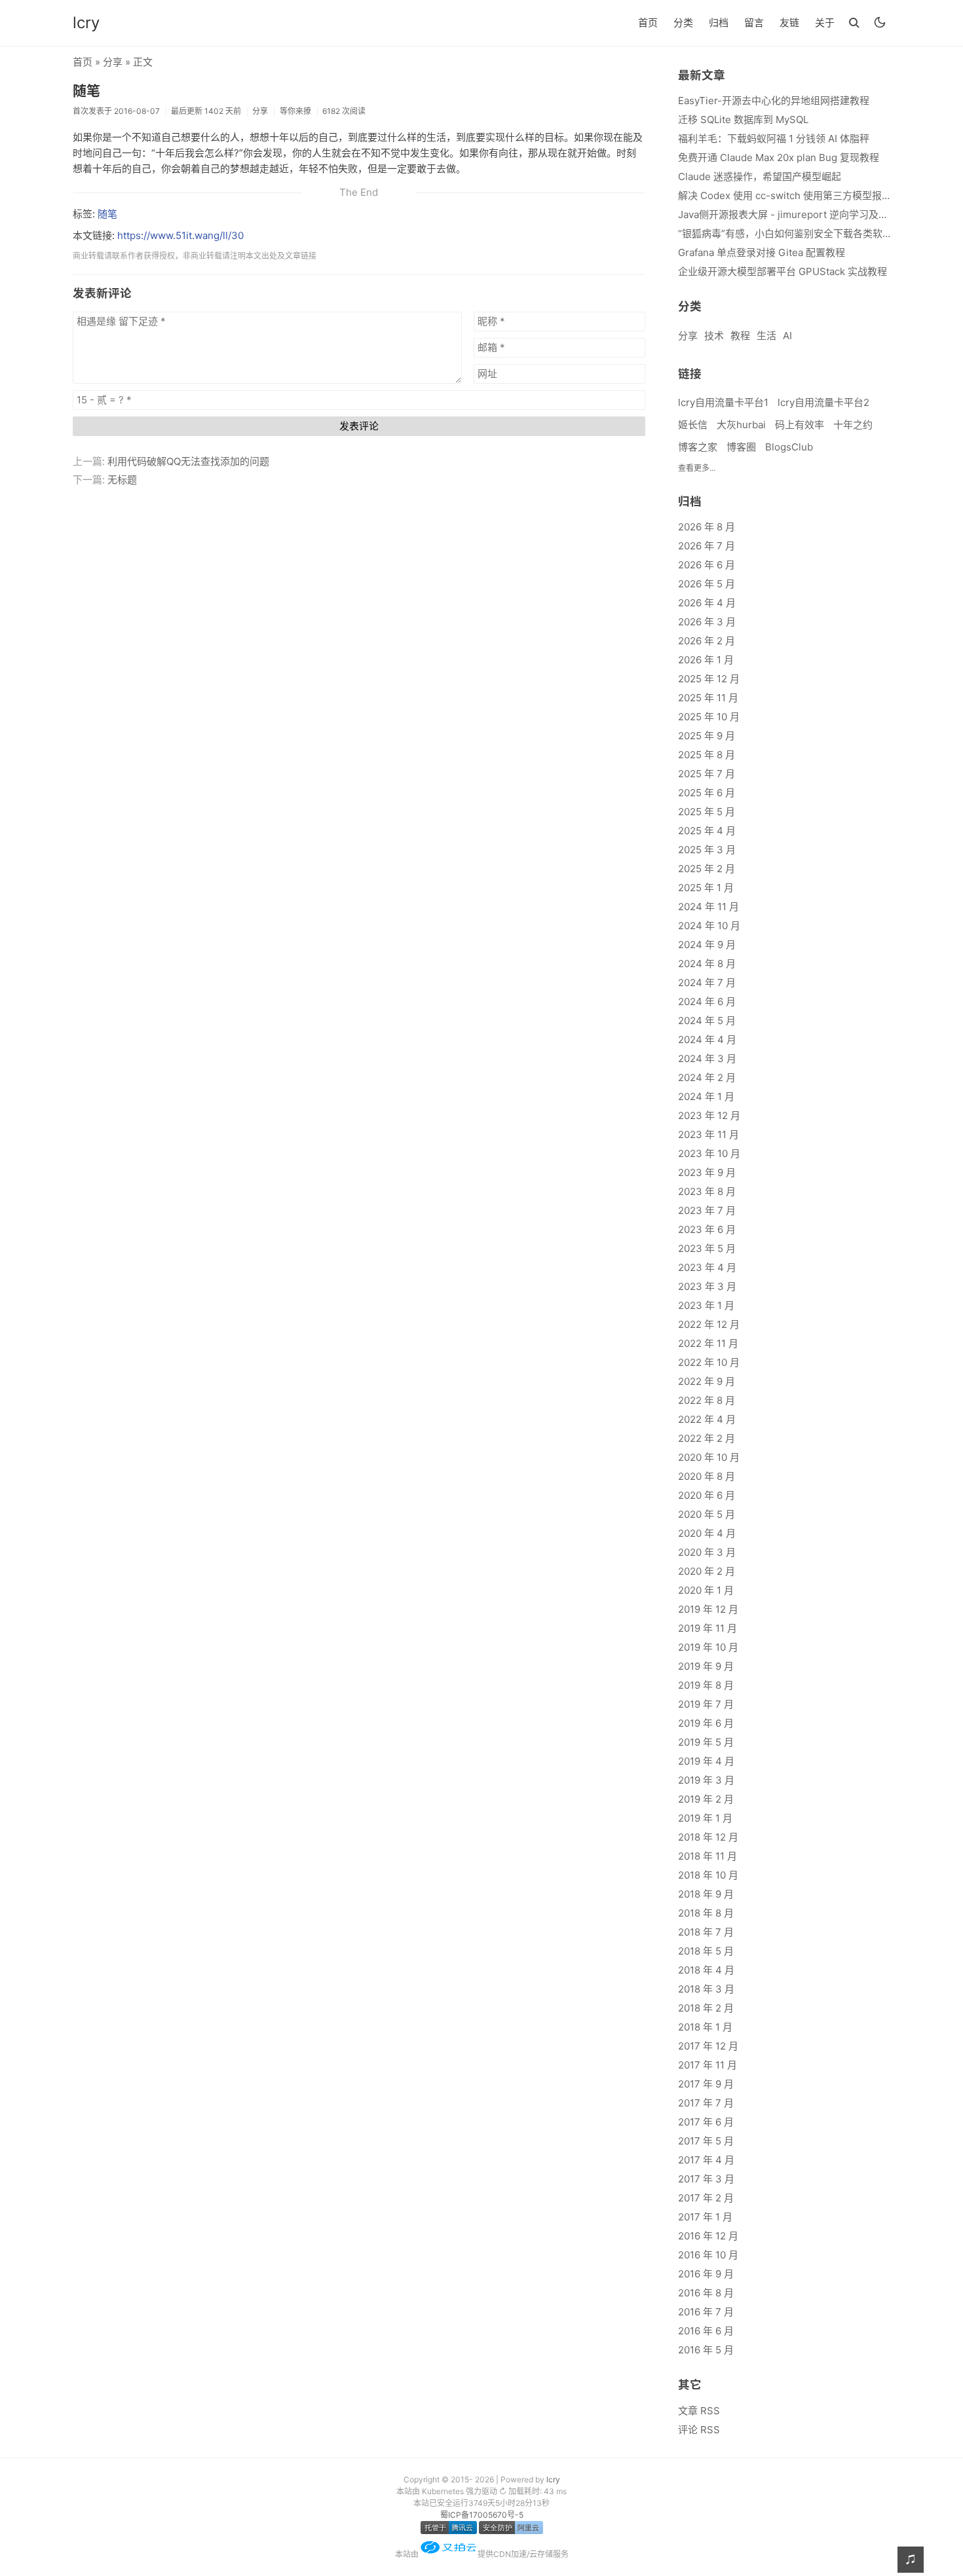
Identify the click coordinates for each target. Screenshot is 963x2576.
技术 (714, 336)
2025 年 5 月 (707, 812)
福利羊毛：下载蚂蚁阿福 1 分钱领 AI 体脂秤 (774, 138)
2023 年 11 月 (708, 1134)
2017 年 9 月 (706, 2084)
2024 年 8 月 (707, 964)
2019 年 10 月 (708, 1647)
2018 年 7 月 (706, 1932)
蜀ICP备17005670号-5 (482, 2515)
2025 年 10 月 (709, 717)
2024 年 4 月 (707, 1040)
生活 (766, 336)
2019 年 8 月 (706, 1685)
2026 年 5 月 (707, 584)
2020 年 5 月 (707, 1514)
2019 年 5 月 (706, 1742)
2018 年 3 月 (706, 1989)
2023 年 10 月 (709, 1153)
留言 (754, 23)
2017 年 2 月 (706, 2198)
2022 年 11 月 (708, 1343)
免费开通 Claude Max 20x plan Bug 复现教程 (779, 157)
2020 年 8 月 (707, 1476)
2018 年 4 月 (706, 1970)
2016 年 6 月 (706, 2331)
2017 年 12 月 (708, 2046)
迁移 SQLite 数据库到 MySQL (743, 120)
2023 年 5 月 (707, 1248)
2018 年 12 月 (708, 1837)
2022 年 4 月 (707, 1419)
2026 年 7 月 (707, 546)
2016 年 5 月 (706, 2350)
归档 (719, 23)
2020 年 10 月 (709, 1457)
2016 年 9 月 (706, 2274)
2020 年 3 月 (707, 1552)
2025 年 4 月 (707, 831)
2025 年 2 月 (707, 869)
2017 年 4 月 (706, 2160)
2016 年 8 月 (706, 2293)
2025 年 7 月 (707, 774)
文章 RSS (699, 2411)
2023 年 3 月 (707, 1286)
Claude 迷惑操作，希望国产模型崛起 (760, 176)
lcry (86, 23)
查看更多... (697, 468)
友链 (789, 23)
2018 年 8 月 (706, 1913)
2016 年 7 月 (706, 2312)
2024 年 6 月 (707, 1002)
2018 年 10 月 (708, 1875)
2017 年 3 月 (706, 2179)
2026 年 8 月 (707, 527)
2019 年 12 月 (708, 1609)
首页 (648, 23)
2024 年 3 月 (707, 1058)
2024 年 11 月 (708, 907)
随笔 (86, 91)
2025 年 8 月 (707, 755)
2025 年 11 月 (708, 698)
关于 (825, 23)
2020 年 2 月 (707, 1571)
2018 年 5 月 (706, 1951)
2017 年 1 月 (705, 2217)
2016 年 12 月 (708, 2236)
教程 (740, 336)
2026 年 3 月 (707, 622)
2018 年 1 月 (705, 2027)
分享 (113, 62)
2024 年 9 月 (707, 945)
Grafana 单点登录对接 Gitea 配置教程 (762, 252)
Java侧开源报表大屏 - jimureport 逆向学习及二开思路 (784, 214)
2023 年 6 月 (707, 1229)
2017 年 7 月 (706, 2103)
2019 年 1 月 (705, 1818)
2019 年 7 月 (706, 1704)
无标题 (122, 480)
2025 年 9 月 (707, 736)
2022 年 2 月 (707, 1438)
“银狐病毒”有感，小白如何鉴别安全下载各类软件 (784, 233)
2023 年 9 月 (707, 1172)
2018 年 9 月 (706, 1894)
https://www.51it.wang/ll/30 (180, 235)
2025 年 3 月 (707, 850)
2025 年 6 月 (707, 793)
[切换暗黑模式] (880, 22)
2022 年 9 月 (707, 1381)
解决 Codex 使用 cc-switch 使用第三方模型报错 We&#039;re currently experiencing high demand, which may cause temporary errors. (784, 195)
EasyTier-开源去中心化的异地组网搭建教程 (774, 101)
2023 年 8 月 (707, 1191)
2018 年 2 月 (706, 2008)
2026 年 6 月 (707, 565)
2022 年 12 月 (709, 1324)
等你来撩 (295, 111)
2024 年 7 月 (707, 983)
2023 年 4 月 (707, 1267)
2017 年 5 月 (706, 2141)
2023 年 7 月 (707, 1210)
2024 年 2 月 (707, 1077)
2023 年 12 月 (709, 1115)
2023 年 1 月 (706, 1305)
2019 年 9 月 (706, 1666)
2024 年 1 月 (706, 1096)
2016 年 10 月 (708, 2255)
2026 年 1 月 (706, 660)
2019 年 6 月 (706, 1723)
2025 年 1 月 (706, 888)
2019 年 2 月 (706, 1799)
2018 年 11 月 (708, 1856)
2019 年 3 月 (706, 1780)
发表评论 (359, 426)
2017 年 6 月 (706, 2122)
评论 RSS (699, 2430)
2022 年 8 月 (707, 1400)
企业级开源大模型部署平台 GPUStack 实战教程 (783, 271)
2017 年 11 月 (708, 2065)
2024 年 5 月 (707, 1021)
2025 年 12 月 (709, 679)
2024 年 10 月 (709, 926)
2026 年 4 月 (707, 603)
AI (787, 336)
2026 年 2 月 (707, 641)
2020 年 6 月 (707, 1495)
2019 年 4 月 (706, 1761)
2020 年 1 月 (706, 1590)
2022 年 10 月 (709, 1362)
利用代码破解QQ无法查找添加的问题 (188, 461)
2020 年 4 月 (707, 1533)
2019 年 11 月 (708, 1628)
